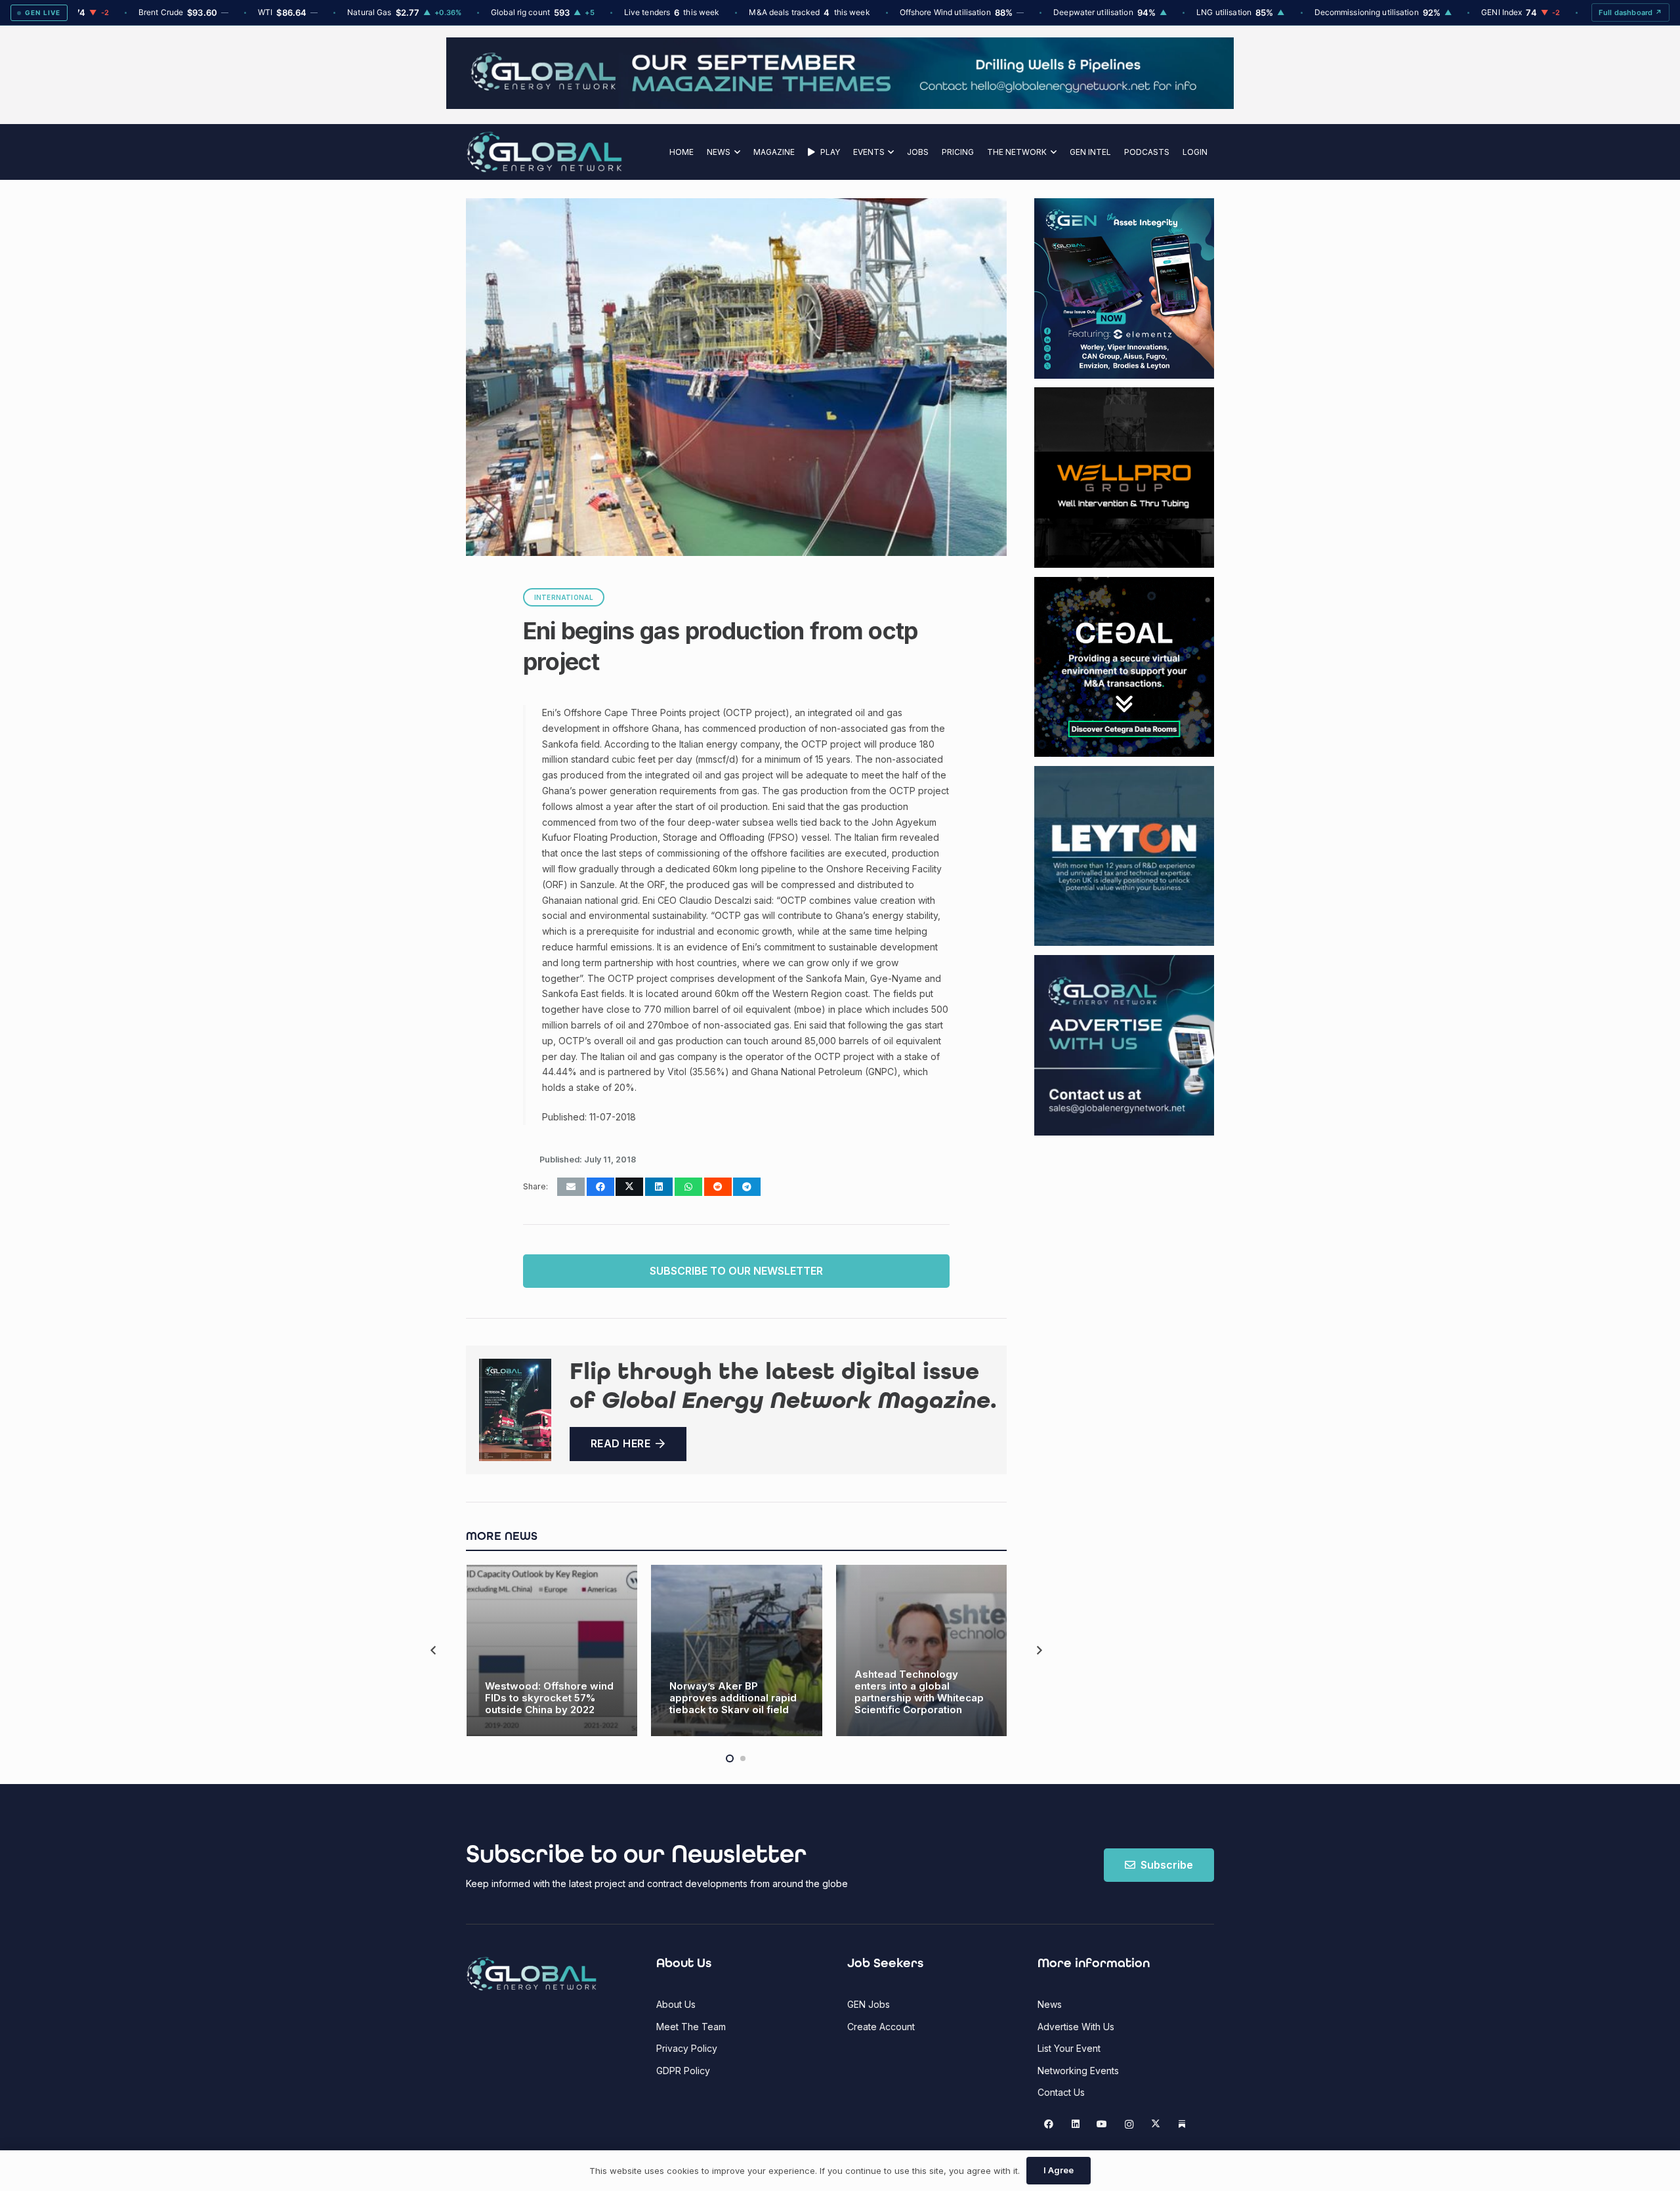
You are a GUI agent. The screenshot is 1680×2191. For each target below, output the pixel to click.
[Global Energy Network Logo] (544, 152)
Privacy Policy (687, 2048)
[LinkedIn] (1075, 2124)
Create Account (881, 2027)
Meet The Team (691, 2027)
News (1050, 2004)
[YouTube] (1102, 2124)
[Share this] (600, 1187)
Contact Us (1061, 2092)
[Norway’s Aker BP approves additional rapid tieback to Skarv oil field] (737, 1650)
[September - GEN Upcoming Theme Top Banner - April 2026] (840, 105)
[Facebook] (1049, 2124)
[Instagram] (1129, 2124)
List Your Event (1069, 2048)
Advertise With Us (1076, 2027)
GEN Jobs (869, 2004)
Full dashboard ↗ (1630, 12)
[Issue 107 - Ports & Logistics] (515, 1410)
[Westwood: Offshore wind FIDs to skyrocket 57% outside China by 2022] (552, 1650)
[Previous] (434, 1650)
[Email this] (571, 1187)
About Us (676, 2004)
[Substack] (1182, 2124)
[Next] (1039, 1650)
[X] (1155, 2124)
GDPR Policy (683, 2071)
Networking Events (1078, 2071)
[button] (735, 152)
